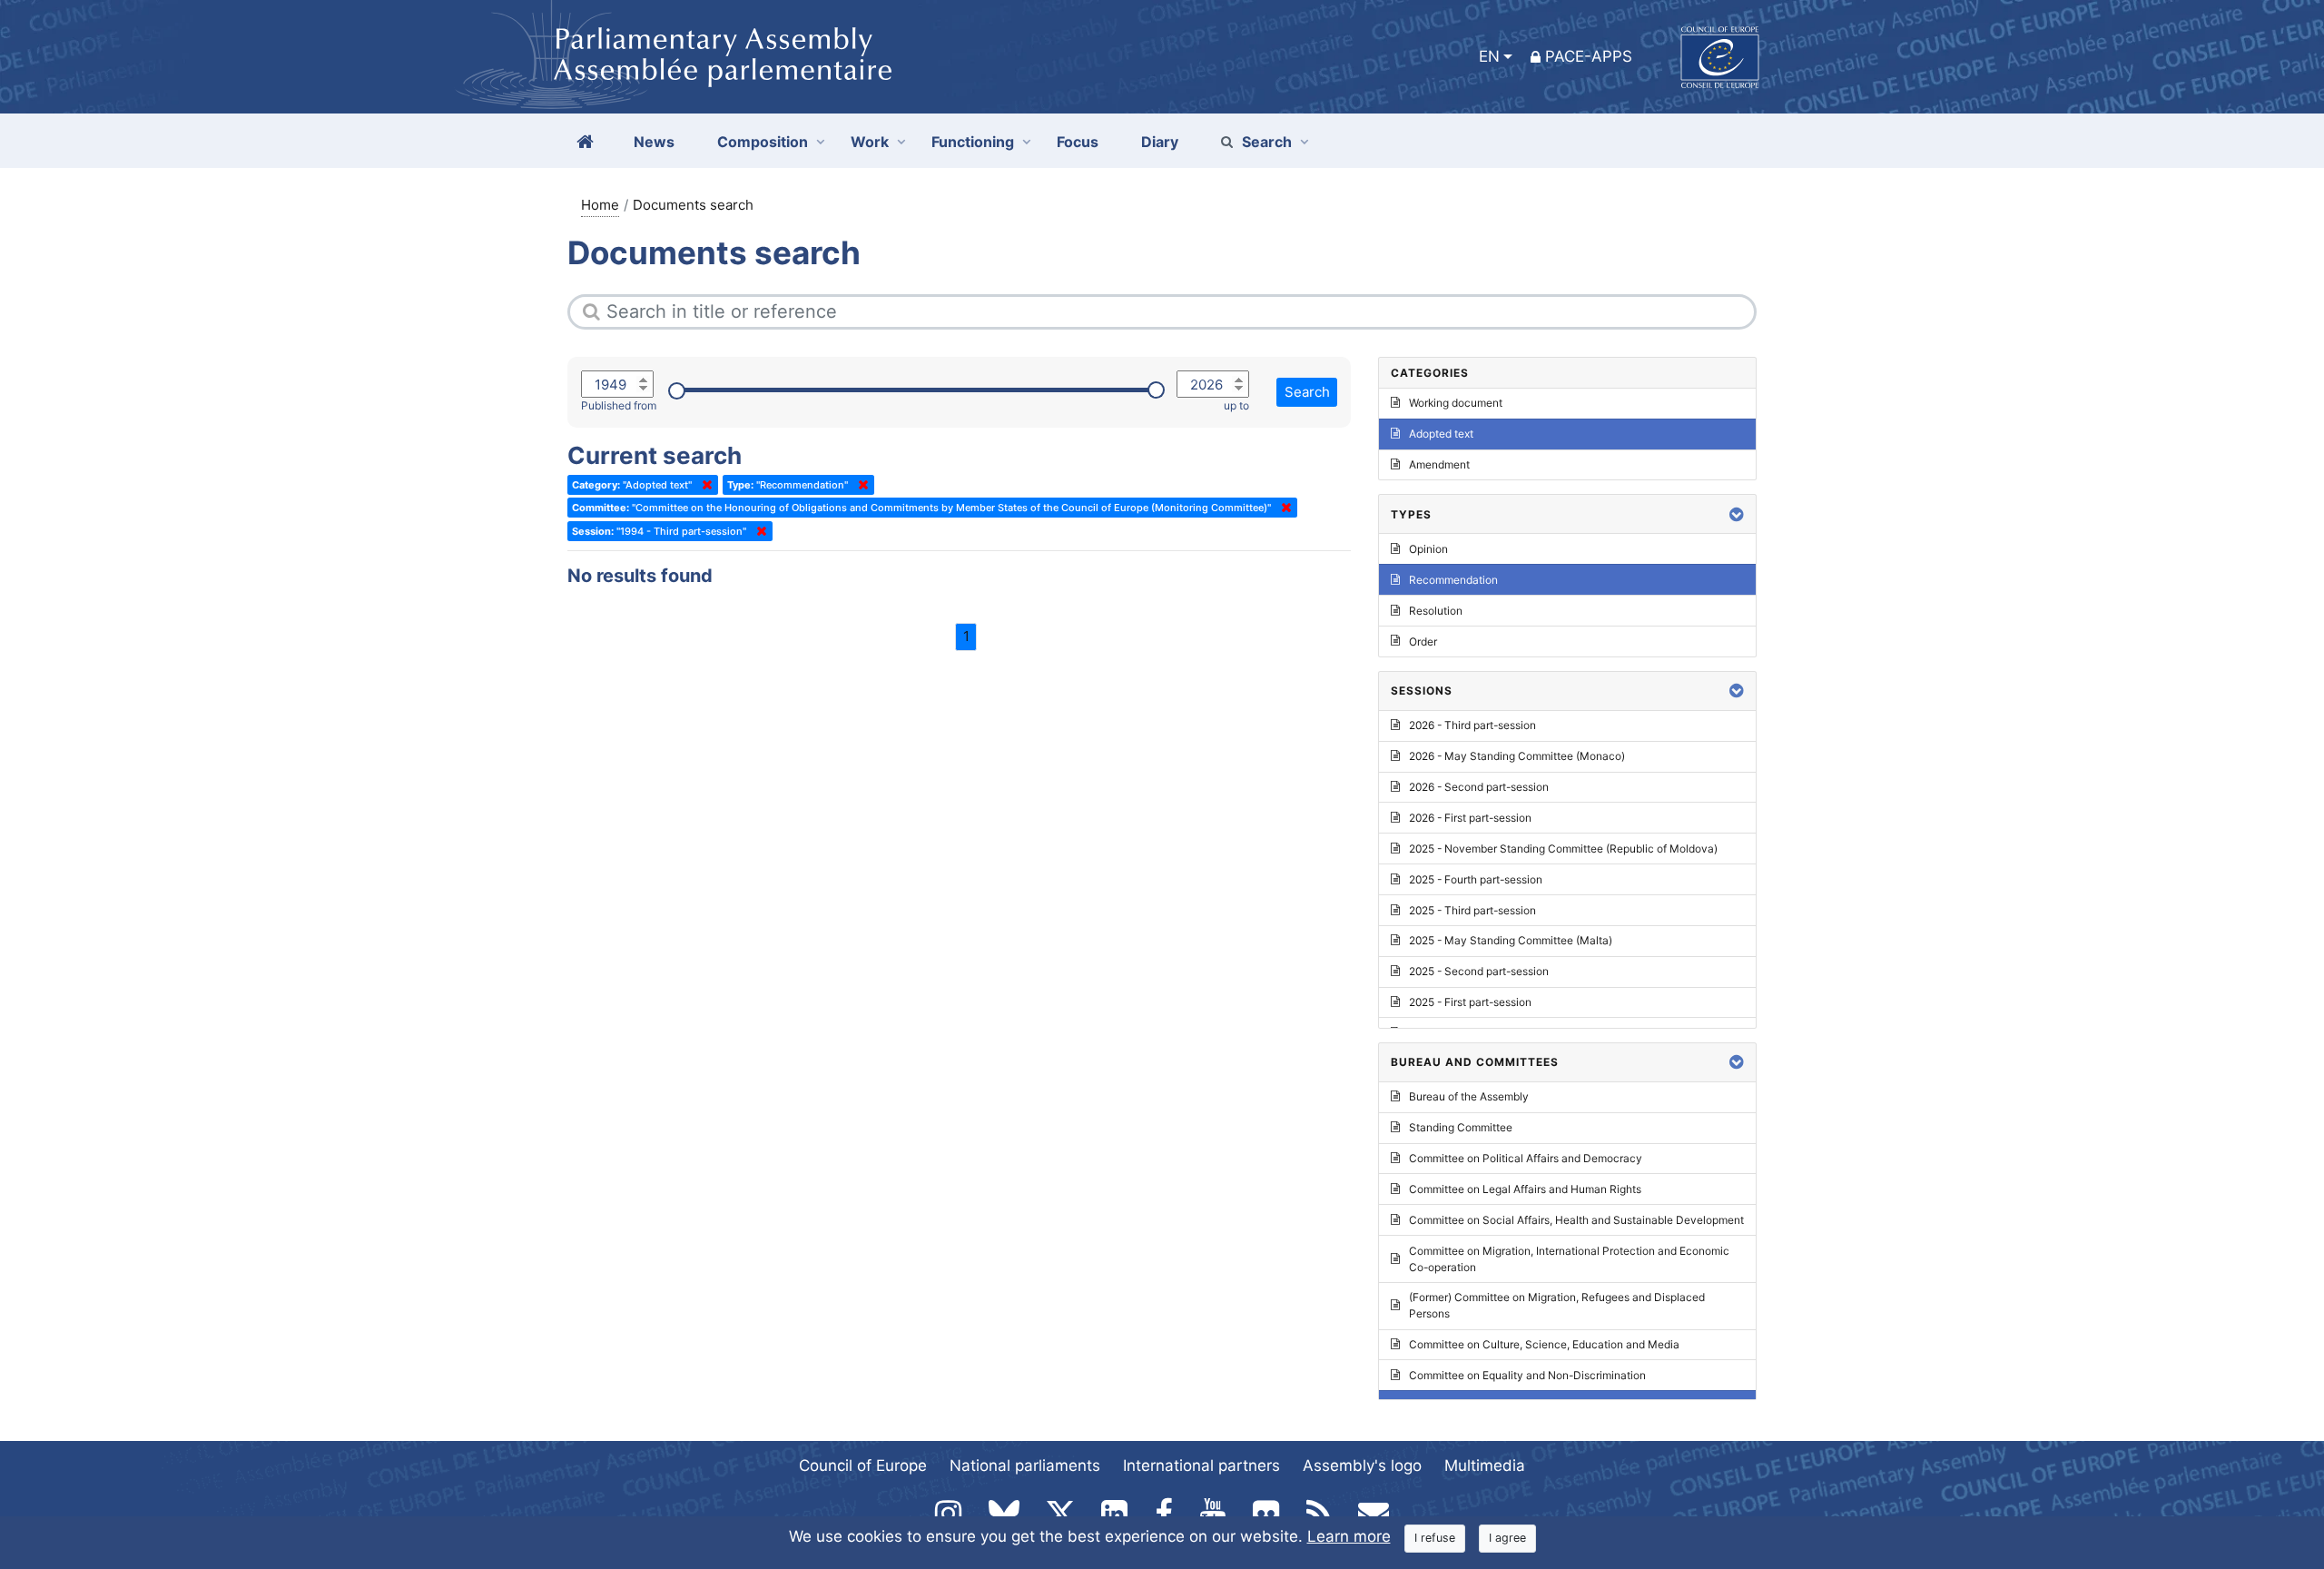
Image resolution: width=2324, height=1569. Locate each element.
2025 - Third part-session (1472, 910)
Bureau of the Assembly (1469, 1096)
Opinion (1428, 549)
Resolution (1436, 611)
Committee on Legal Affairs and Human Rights (1525, 1189)
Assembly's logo (1362, 1465)
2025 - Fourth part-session (1476, 879)
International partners (1201, 1465)
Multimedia (1485, 1465)
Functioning (973, 142)
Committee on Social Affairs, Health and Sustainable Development (1576, 1220)
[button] (1737, 514)
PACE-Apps (1589, 56)
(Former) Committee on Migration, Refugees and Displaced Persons (1557, 1305)
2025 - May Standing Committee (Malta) (1511, 940)
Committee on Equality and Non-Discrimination (1527, 1375)
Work (870, 142)
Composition (763, 142)
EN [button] (1489, 56)
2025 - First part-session (1470, 1002)
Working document (1456, 403)
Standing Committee (1461, 1127)
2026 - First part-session (1470, 818)
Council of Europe (863, 1465)
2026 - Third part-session (1472, 725)
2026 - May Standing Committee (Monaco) (1517, 756)
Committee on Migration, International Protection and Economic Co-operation (1569, 1259)
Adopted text (1441, 434)
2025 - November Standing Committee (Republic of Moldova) (1563, 849)
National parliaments (1025, 1465)
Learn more (1349, 1536)
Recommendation (1453, 580)
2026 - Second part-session (1479, 787)
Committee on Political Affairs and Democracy (1526, 1158)
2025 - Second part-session (1479, 971)
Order (1423, 641)
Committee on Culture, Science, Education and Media (1544, 1344)
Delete (704, 485)
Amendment (1439, 464)
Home (600, 205)
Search (1267, 142)
